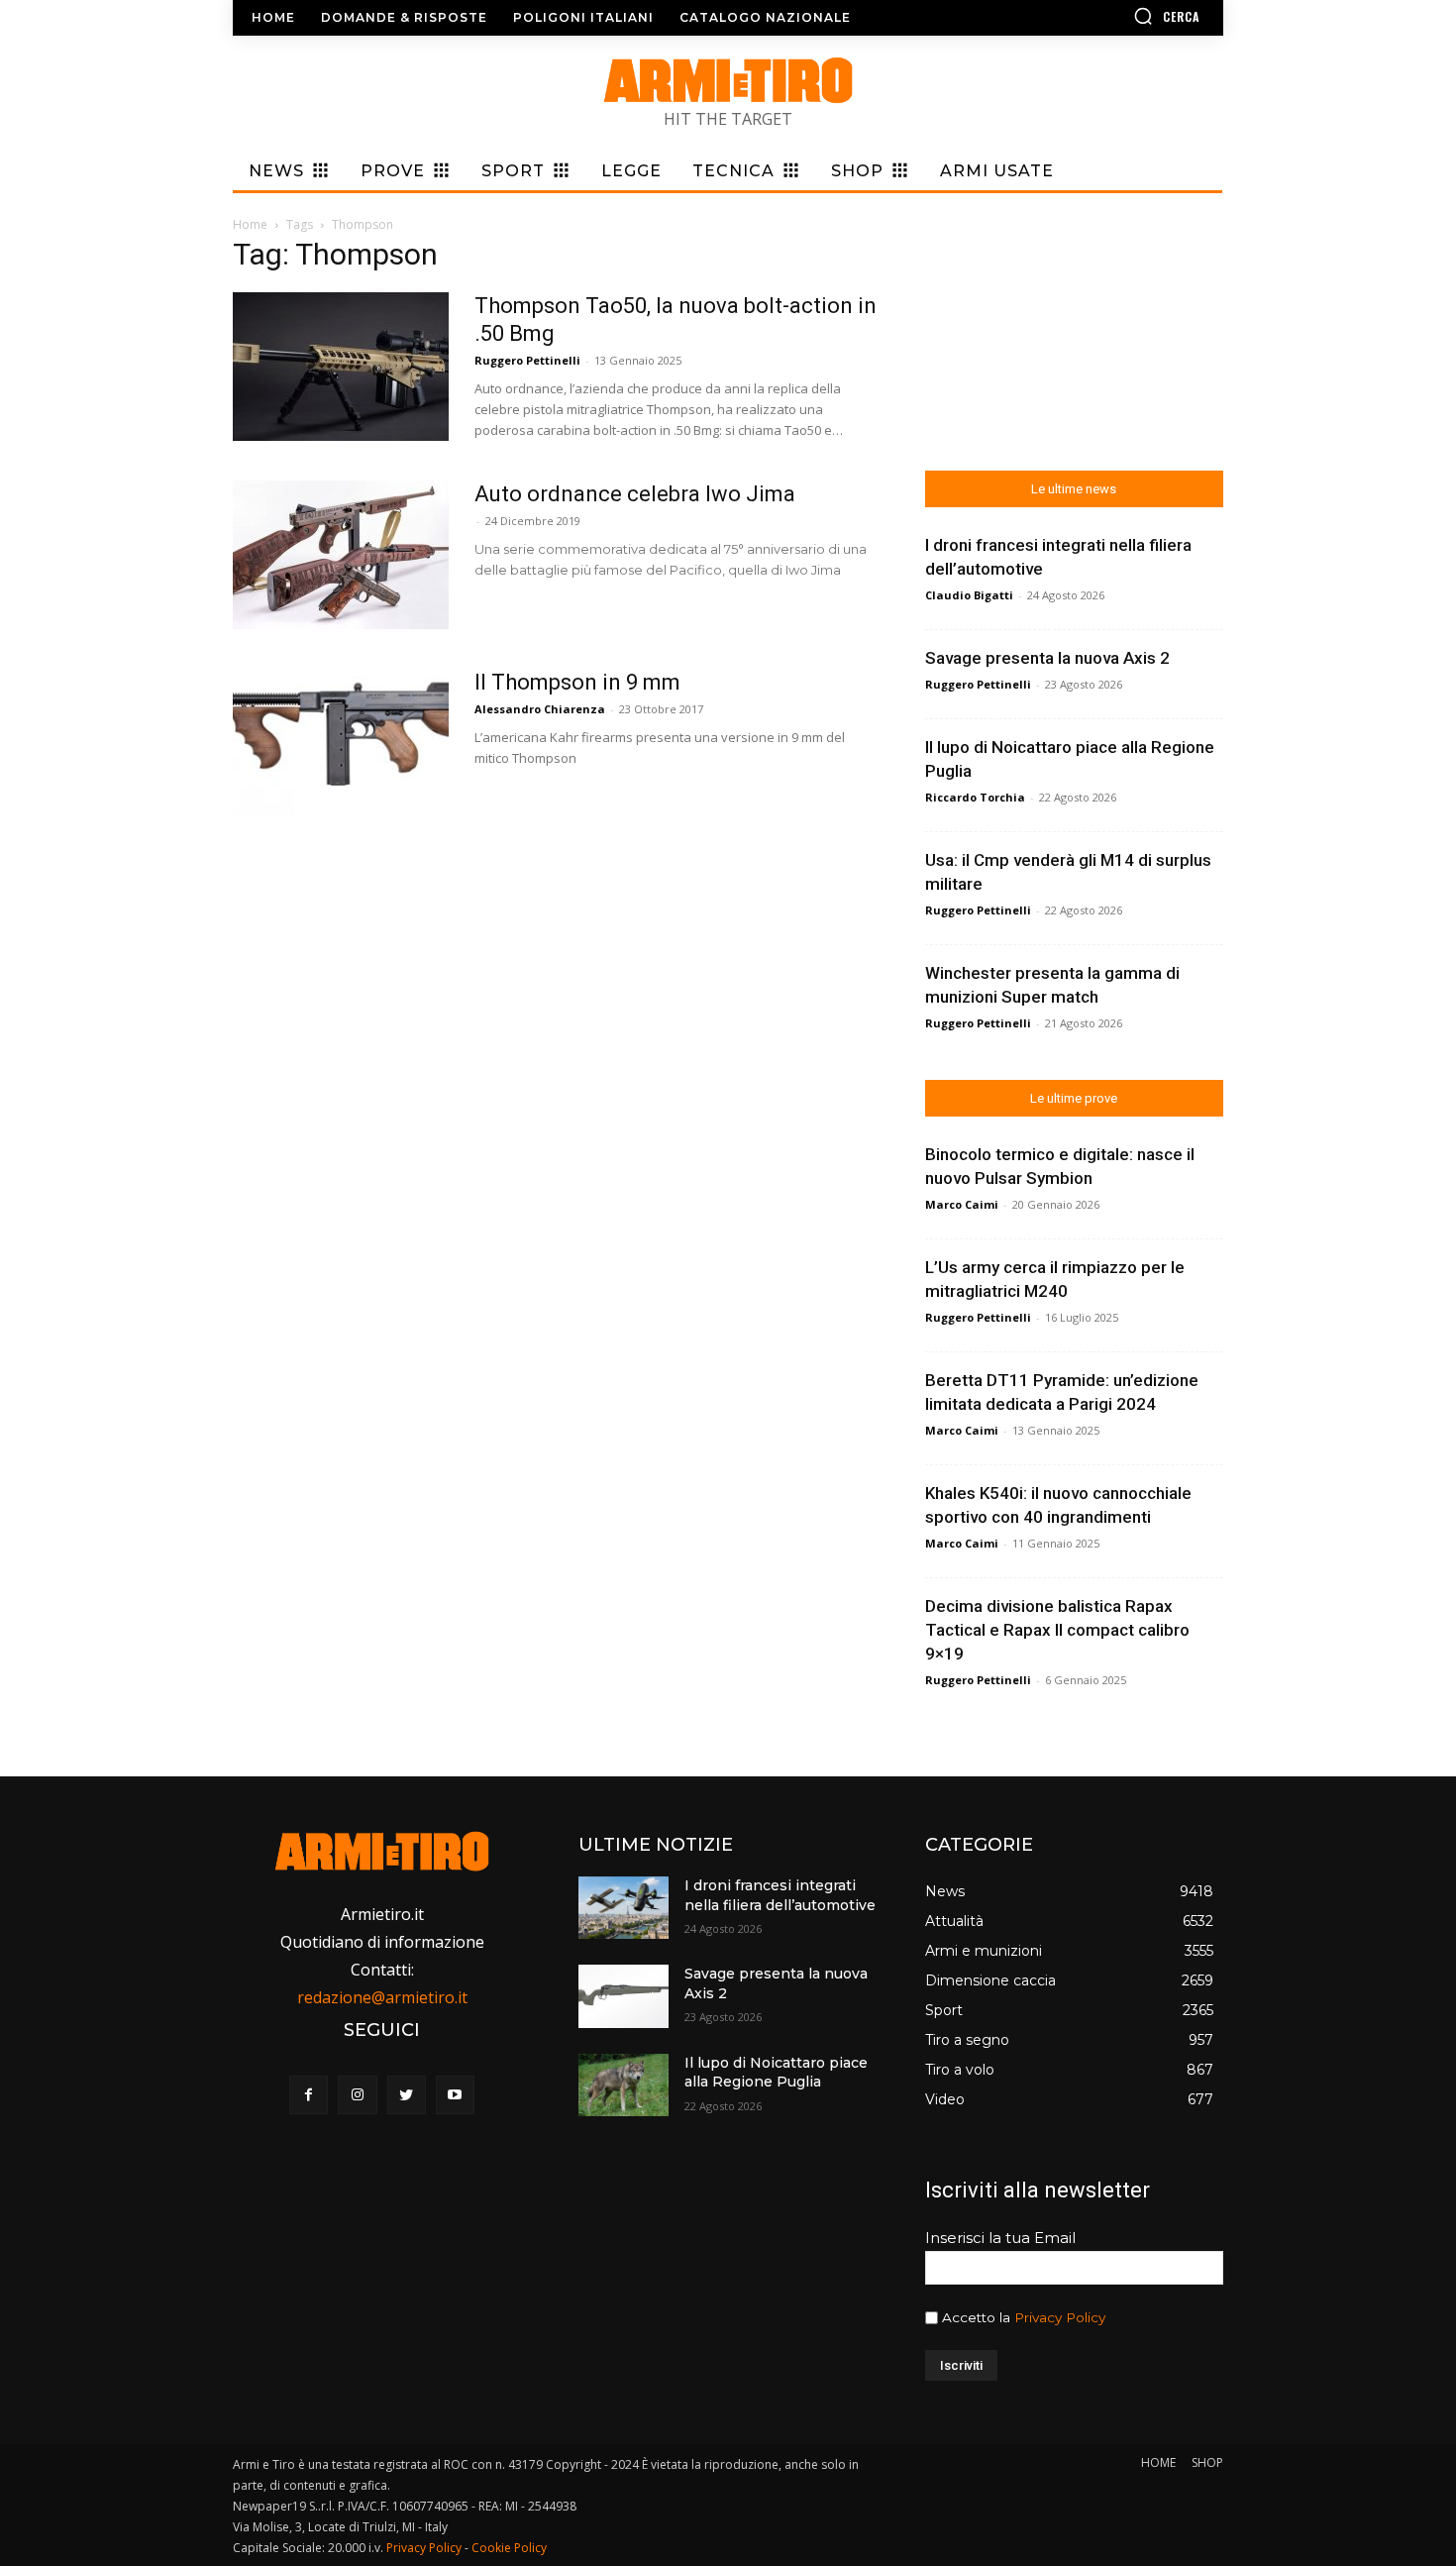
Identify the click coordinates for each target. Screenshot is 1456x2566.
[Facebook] (309, 2095)
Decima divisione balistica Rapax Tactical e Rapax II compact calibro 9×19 (1057, 1630)
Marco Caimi (962, 1204)
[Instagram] (357, 2095)
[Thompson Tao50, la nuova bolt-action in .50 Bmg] (341, 367)
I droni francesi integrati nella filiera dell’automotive (780, 1895)
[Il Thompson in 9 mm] (341, 743)
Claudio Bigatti (969, 595)
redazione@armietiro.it (382, 1997)
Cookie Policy (509, 2548)
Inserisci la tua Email (1000, 2238)
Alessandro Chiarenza (540, 709)
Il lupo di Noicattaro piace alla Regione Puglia (776, 2073)
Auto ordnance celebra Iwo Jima (635, 494)
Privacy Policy (1060, 2317)
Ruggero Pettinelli (527, 360)
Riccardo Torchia (975, 797)
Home (250, 224)
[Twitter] (407, 2095)
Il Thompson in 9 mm (577, 682)
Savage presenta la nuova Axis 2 (1047, 658)
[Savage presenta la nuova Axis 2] (623, 1996)
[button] (1109, 16)
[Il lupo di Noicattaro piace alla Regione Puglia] (623, 2085)
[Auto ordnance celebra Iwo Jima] (341, 555)
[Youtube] (455, 2095)
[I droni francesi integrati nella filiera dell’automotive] (623, 1908)
